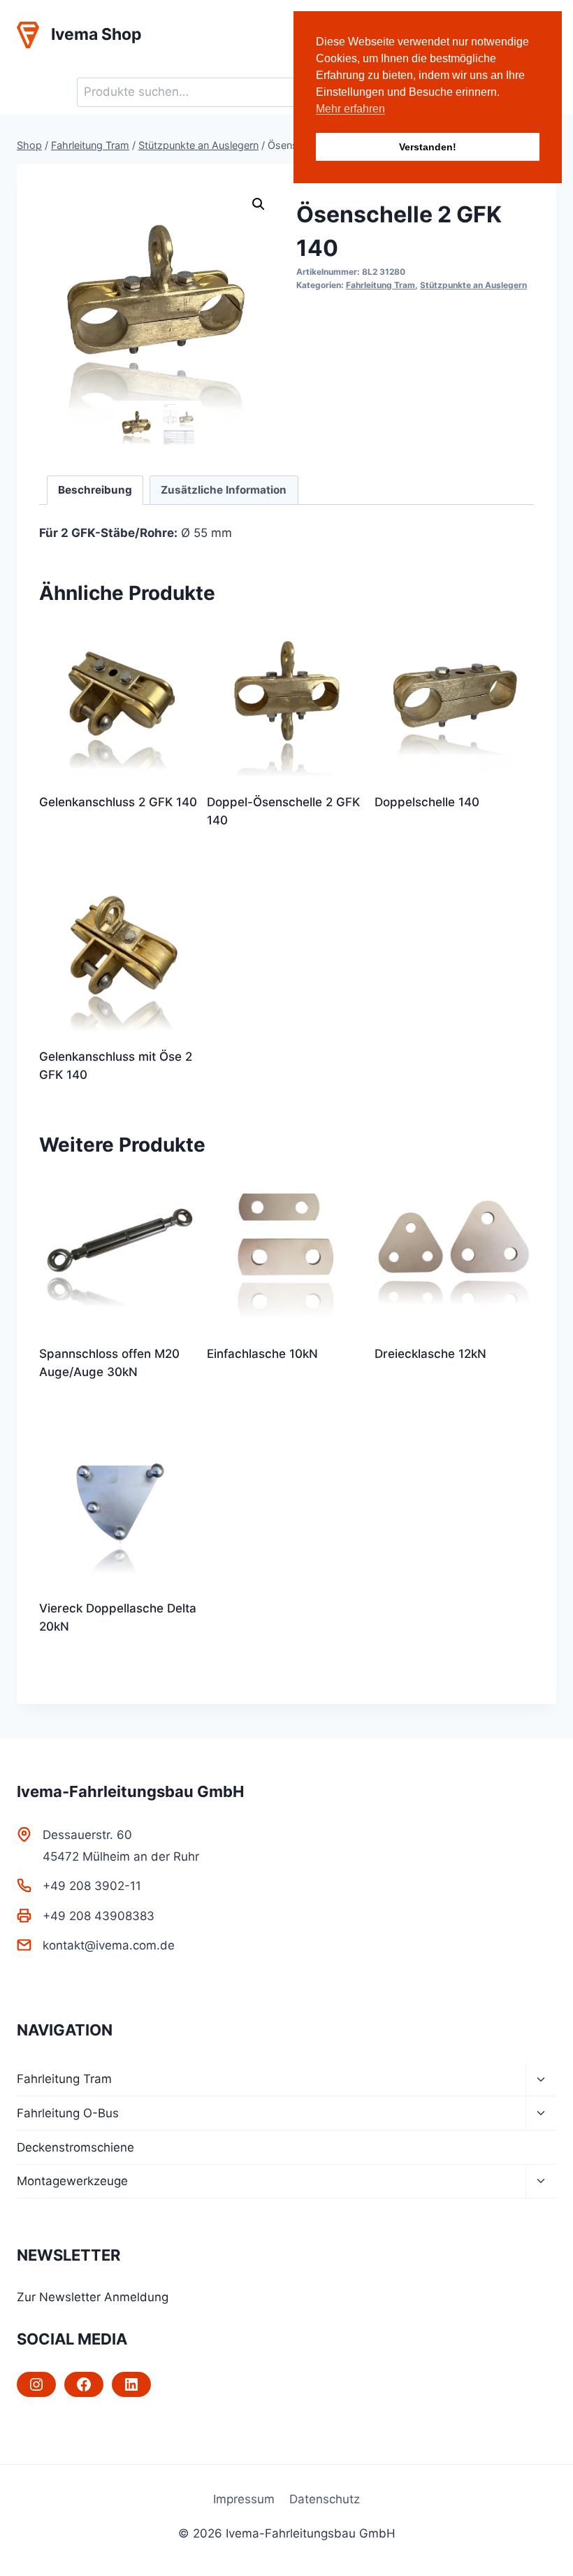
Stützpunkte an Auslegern (473, 285)
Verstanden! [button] (428, 147)
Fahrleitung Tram (380, 285)
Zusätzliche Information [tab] (224, 490)
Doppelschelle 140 (427, 802)
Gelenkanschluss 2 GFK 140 (118, 802)
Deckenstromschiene (75, 2147)
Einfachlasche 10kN (262, 1354)
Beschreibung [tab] (95, 490)
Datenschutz (325, 2499)
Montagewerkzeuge (72, 2181)
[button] (259, 204)
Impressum (244, 2499)
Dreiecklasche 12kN (430, 1354)
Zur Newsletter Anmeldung (93, 2297)
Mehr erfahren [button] (350, 109)
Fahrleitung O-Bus (68, 2113)
